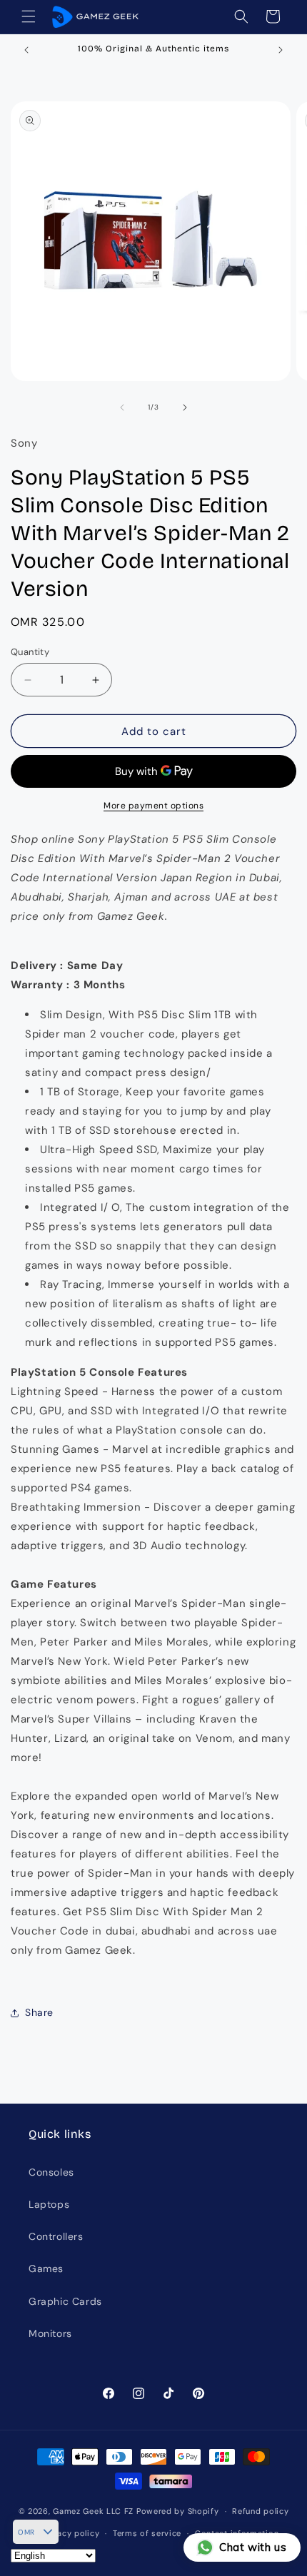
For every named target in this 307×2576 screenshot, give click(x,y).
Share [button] (39, 2012)
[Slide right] (185, 407)
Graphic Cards (65, 2301)
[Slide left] (122, 407)
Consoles (51, 2172)
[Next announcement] (281, 50)
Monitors (50, 2333)
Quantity (30, 652)
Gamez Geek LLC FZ (93, 2511)
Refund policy (260, 2511)
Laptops (49, 2204)
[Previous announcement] (26, 50)
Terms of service (147, 2533)
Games (46, 2268)
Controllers (56, 2236)
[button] (29, 16)
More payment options (153, 806)
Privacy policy (70, 2533)
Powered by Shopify (178, 2511)
